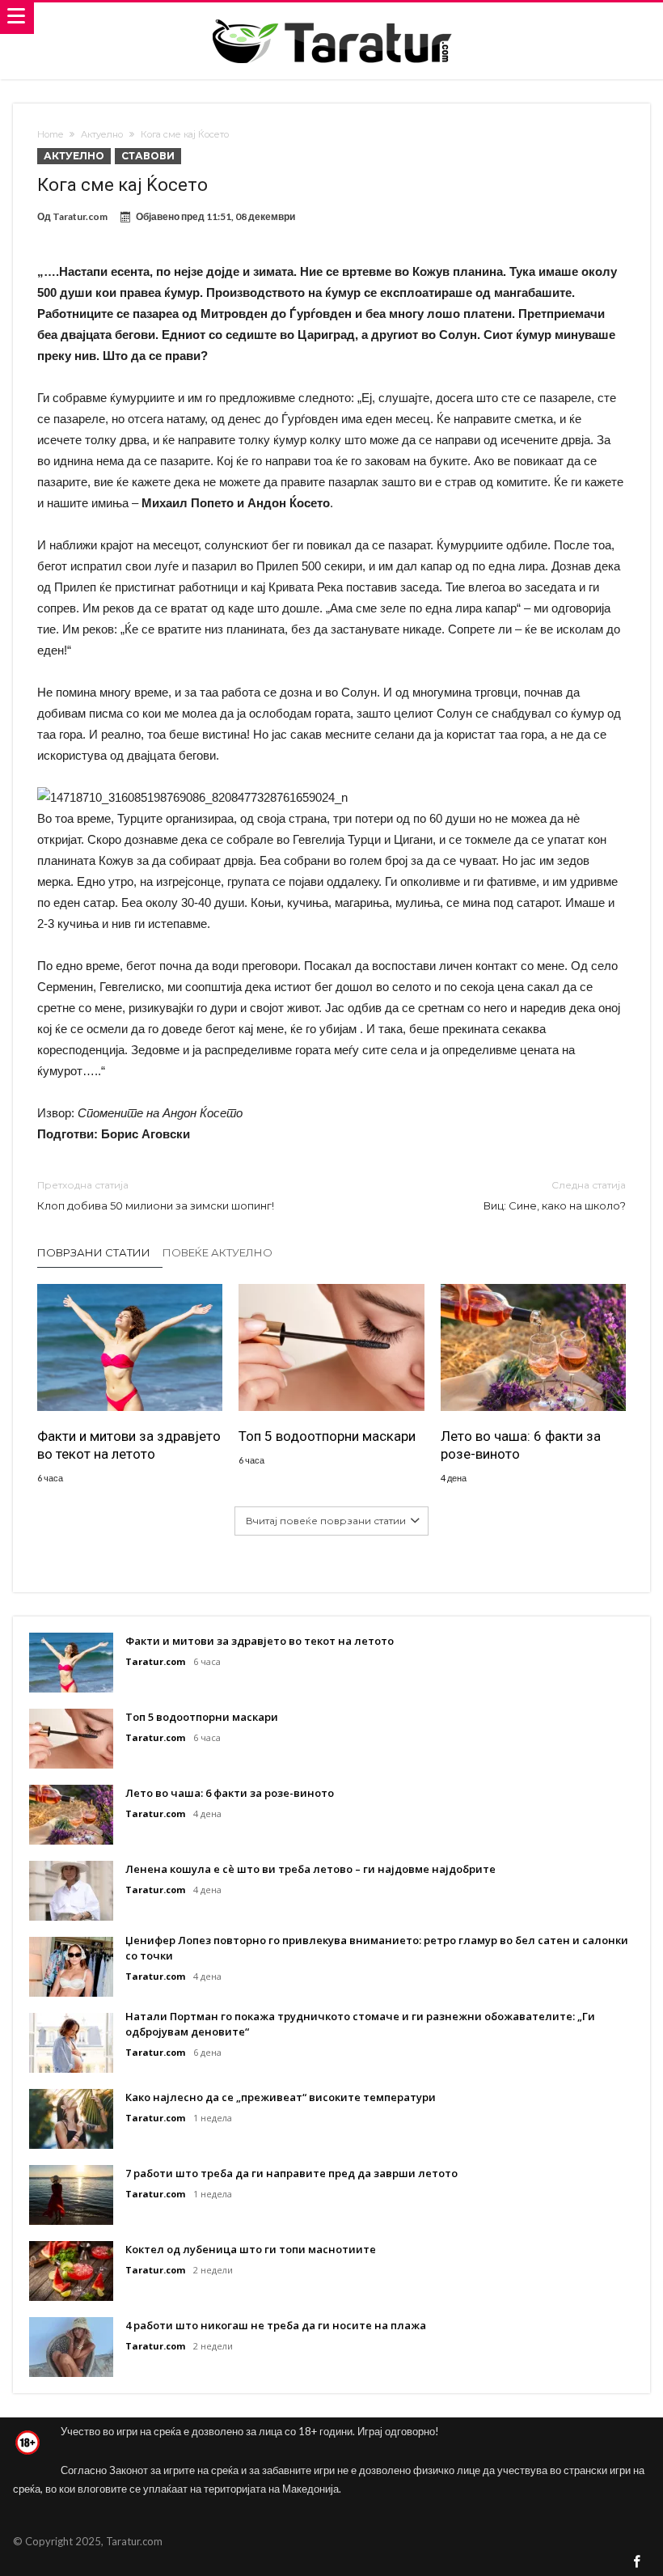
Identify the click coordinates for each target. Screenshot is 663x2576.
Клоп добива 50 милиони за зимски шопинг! (156, 1195)
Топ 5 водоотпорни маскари (327, 1436)
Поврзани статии (94, 1252)
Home (50, 134)
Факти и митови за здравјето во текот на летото (129, 1445)
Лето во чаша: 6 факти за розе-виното (521, 1445)
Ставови (148, 156)
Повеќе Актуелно (217, 1252)
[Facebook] (637, 2563)
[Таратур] (331, 18)
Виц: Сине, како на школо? (555, 1195)
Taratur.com (80, 216)
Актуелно (102, 134)
